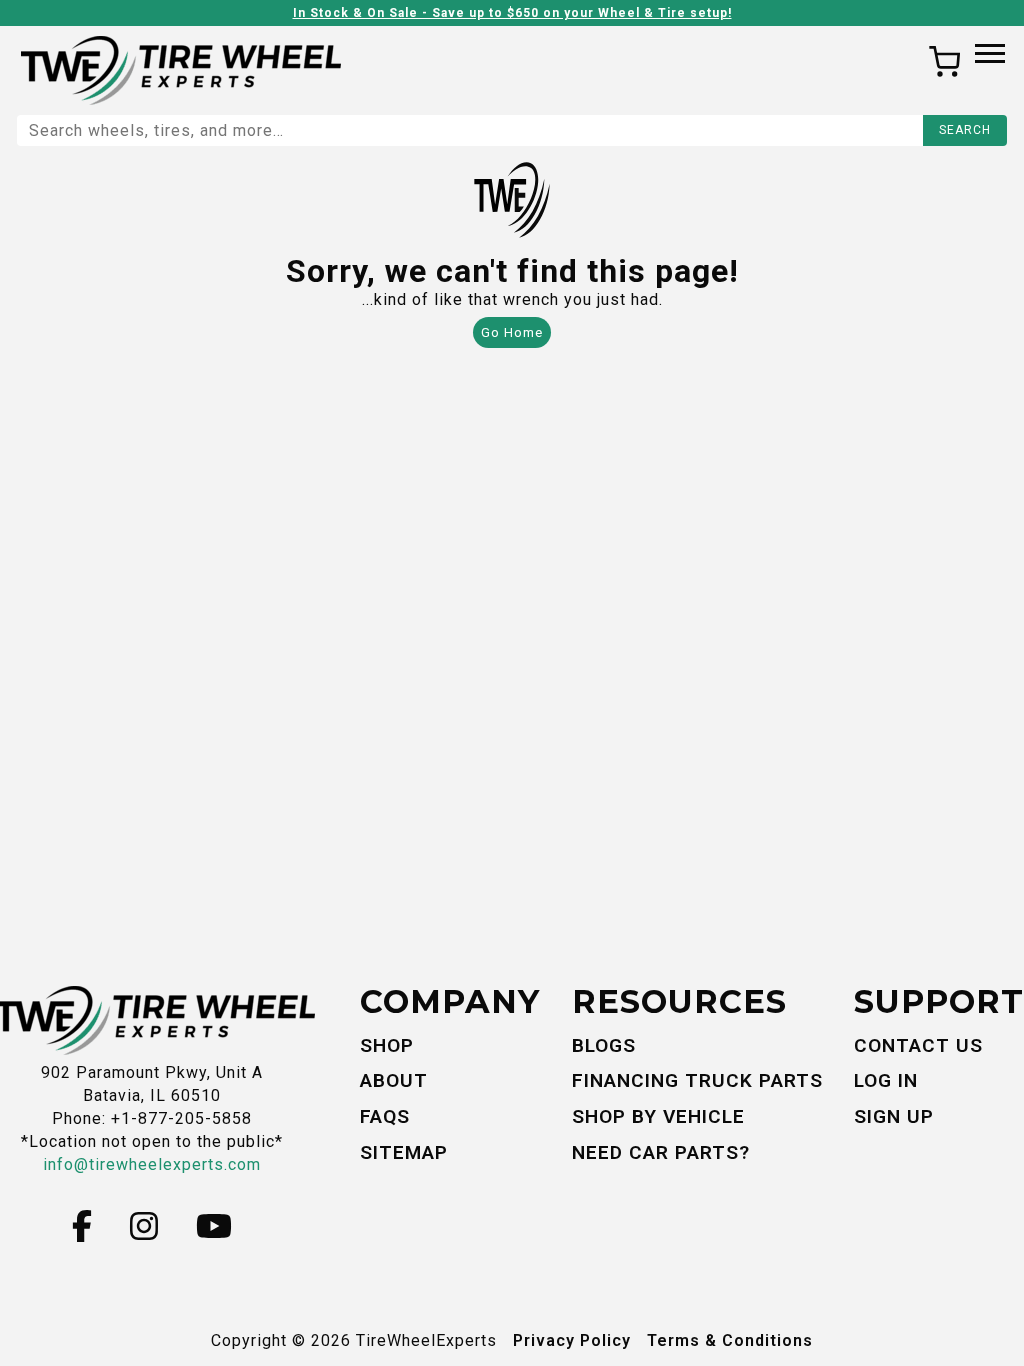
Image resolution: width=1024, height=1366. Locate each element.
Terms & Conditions (730, 1340)
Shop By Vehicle (658, 1116)
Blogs (604, 1045)
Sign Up (894, 1116)
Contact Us (918, 1045)
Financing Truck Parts (697, 1080)
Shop (387, 1045)
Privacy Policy (572, 1340)
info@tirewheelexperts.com (152, 1164)
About (394, 1080)
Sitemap (404, 1152)
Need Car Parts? (661, 1152)
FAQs (385, 1116)
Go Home (512, 332)
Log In (886, 1080)
